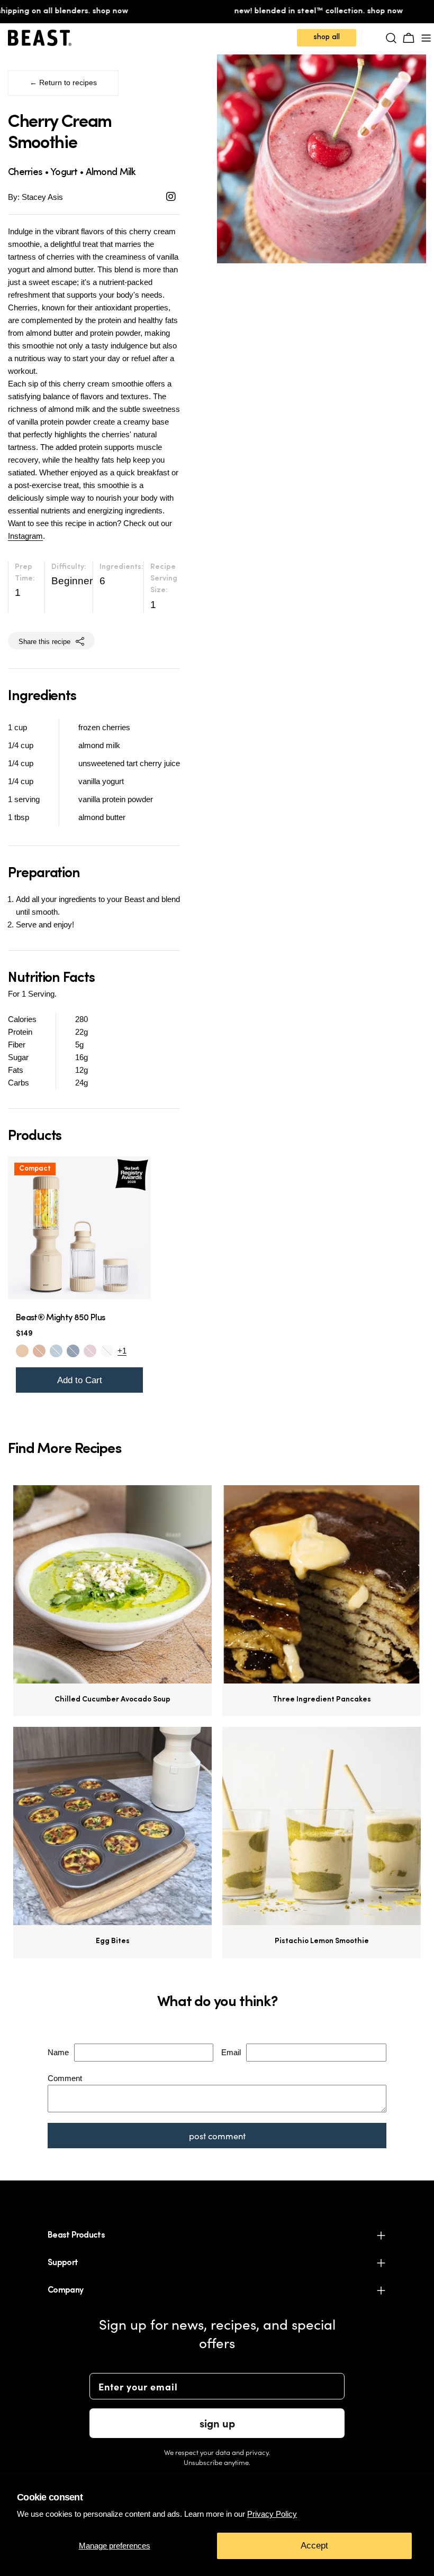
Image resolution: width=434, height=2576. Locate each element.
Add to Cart (80, 1380)
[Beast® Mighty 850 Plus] (79, 1228)
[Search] (391, 38)
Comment (65, 2078)
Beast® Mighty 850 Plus (60, 1318)
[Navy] (73, 1351)
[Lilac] (90, 1351)
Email (231, 2052)
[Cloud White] (107, 1351)
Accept (314, 2546)
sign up (217, 2423)
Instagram (25, 536)
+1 (122, 1351)
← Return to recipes (63, 83)
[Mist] (56, 1351)
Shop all (327, 37)
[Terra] (39, 1351)
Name (58, 2052)
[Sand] (22, 1351)
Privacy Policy (272, 2514)
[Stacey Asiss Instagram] (171, 197)
